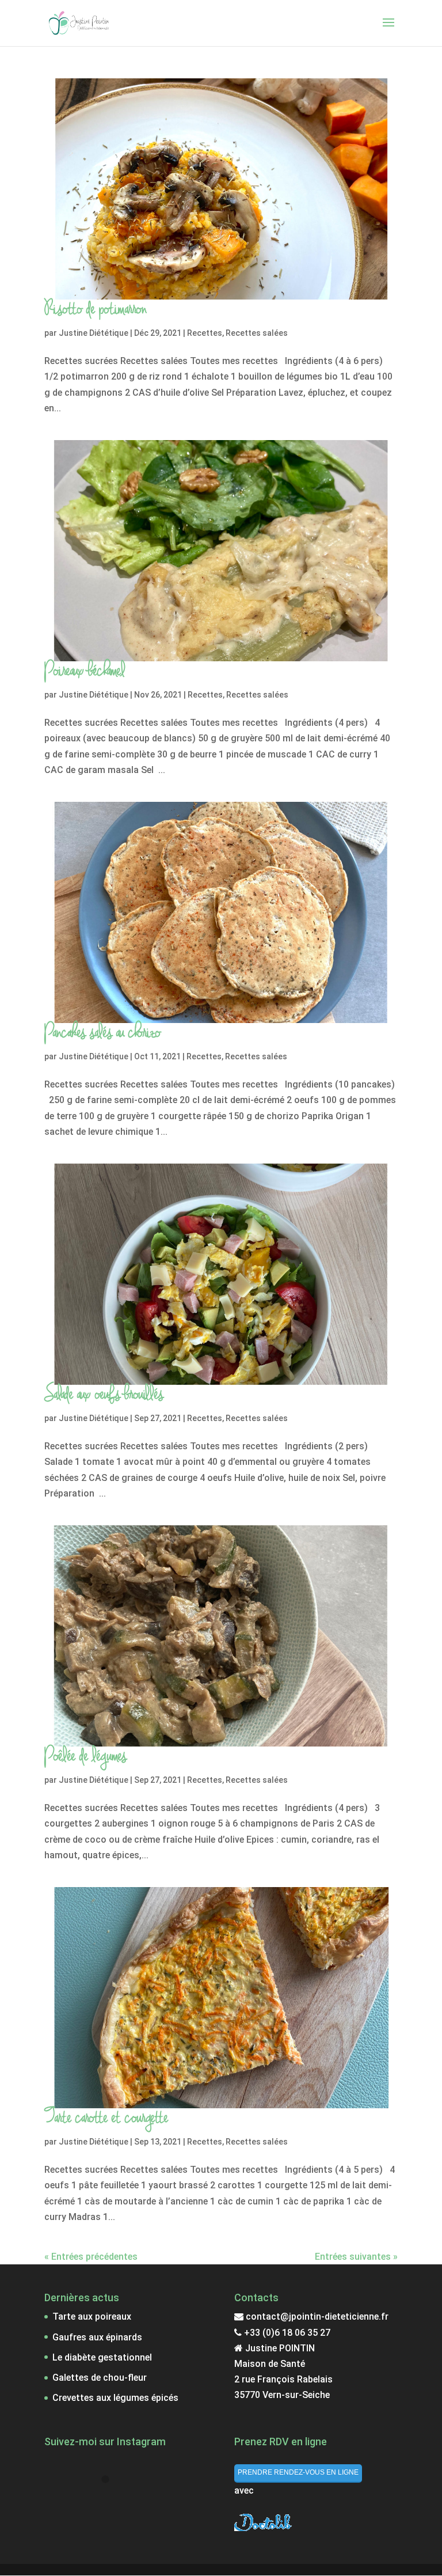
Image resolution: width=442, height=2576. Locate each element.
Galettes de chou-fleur (100, 2378)
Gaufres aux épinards (97, 2337)
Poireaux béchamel (85, 671)
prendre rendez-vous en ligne (298, 2472)
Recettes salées (257, 333)
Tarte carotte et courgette (106, 2118)
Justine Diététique (94, 333)
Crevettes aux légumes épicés (115, 2398)
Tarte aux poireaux (92, 2316)
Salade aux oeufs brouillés (104, 1395)
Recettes (205, 333)
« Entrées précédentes (91, 2257)
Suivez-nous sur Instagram (113, 2500)
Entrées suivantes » (356, 2257)
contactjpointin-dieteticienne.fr (316, 2316)
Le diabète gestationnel (102, 2357)
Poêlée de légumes (85, 1757)
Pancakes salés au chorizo (102, 1033)
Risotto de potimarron (96, 310)
